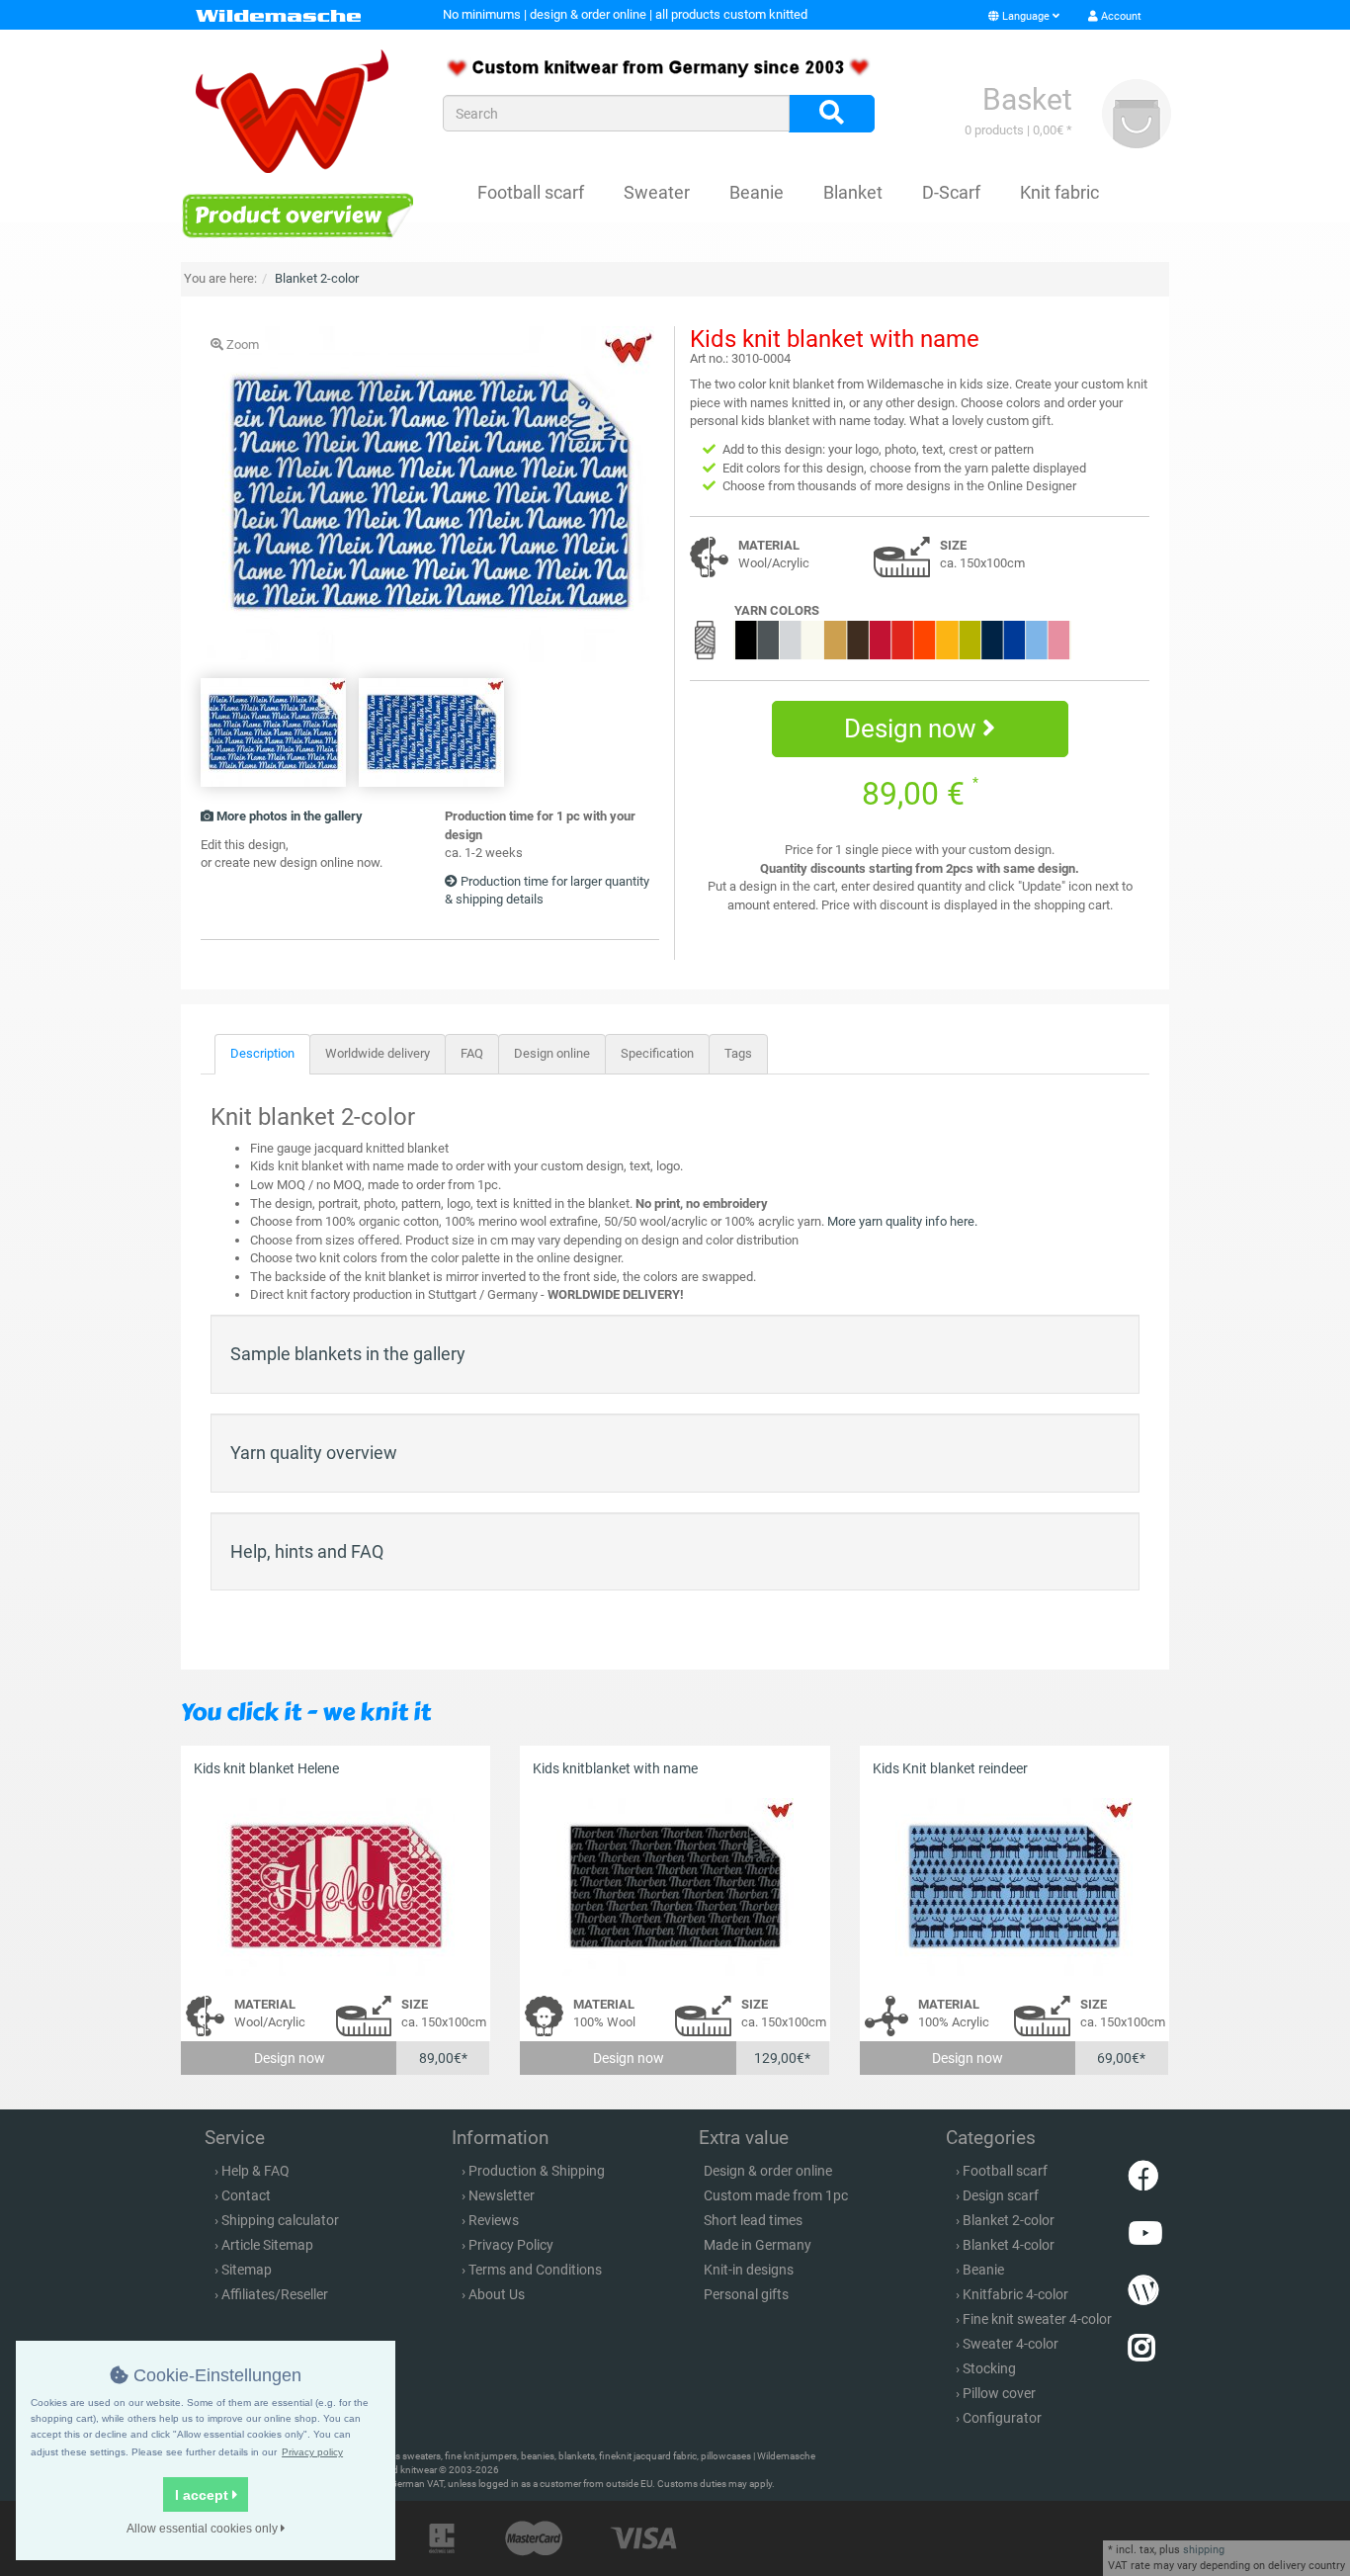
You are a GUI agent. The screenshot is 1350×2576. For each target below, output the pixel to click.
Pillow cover (999, 2393)
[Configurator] (297, 215)
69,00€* (1121, 2058)
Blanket (853, 192)
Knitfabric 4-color (1015, 2294)
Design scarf (1001, 2195)
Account (1120, 16)
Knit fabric (1059, 192)
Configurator (1002, 2418)
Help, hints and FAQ (307, 1551)
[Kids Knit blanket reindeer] (1014, 1888)
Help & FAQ (255, 2171)
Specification (657, 1053)
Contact (246, 2195)
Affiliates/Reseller (275, 2294)
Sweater (657, 192)
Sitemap (247, 2270)
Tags (738, 1053)
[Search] (832, 114)
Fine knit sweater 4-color (1037, 2319)
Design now (913, 729)
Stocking (989, 2368)
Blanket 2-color (1009, 2220)
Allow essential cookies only (204, 2529)
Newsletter (502, 2195)
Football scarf (531, 192)
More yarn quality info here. (902, 1221)
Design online (552, 1053)
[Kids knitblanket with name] (675, 1888)
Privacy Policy (511, 2245)
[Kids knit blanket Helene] (336, 1888)
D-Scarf (951, 192)
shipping (1204, 2550)
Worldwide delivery (378, 1053)
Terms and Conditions (535, 2270)
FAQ (472, 1053)
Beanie (757, 192)
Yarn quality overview (314, 1453)
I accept (204, 2495)
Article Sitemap (267, 2245)
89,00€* (443, 2058)
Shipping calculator (280, 2220)
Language (1026, 16)
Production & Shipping (537, 2171)
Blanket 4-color (1009, 2245)
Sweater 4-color (1011, 2344)
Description (262, 1053)
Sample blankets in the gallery (348, 1354)
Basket (1027, 99)
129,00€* (782, 2058)
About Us (497, 2294)
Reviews (494, 2220)
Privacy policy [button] (312, 2452)
